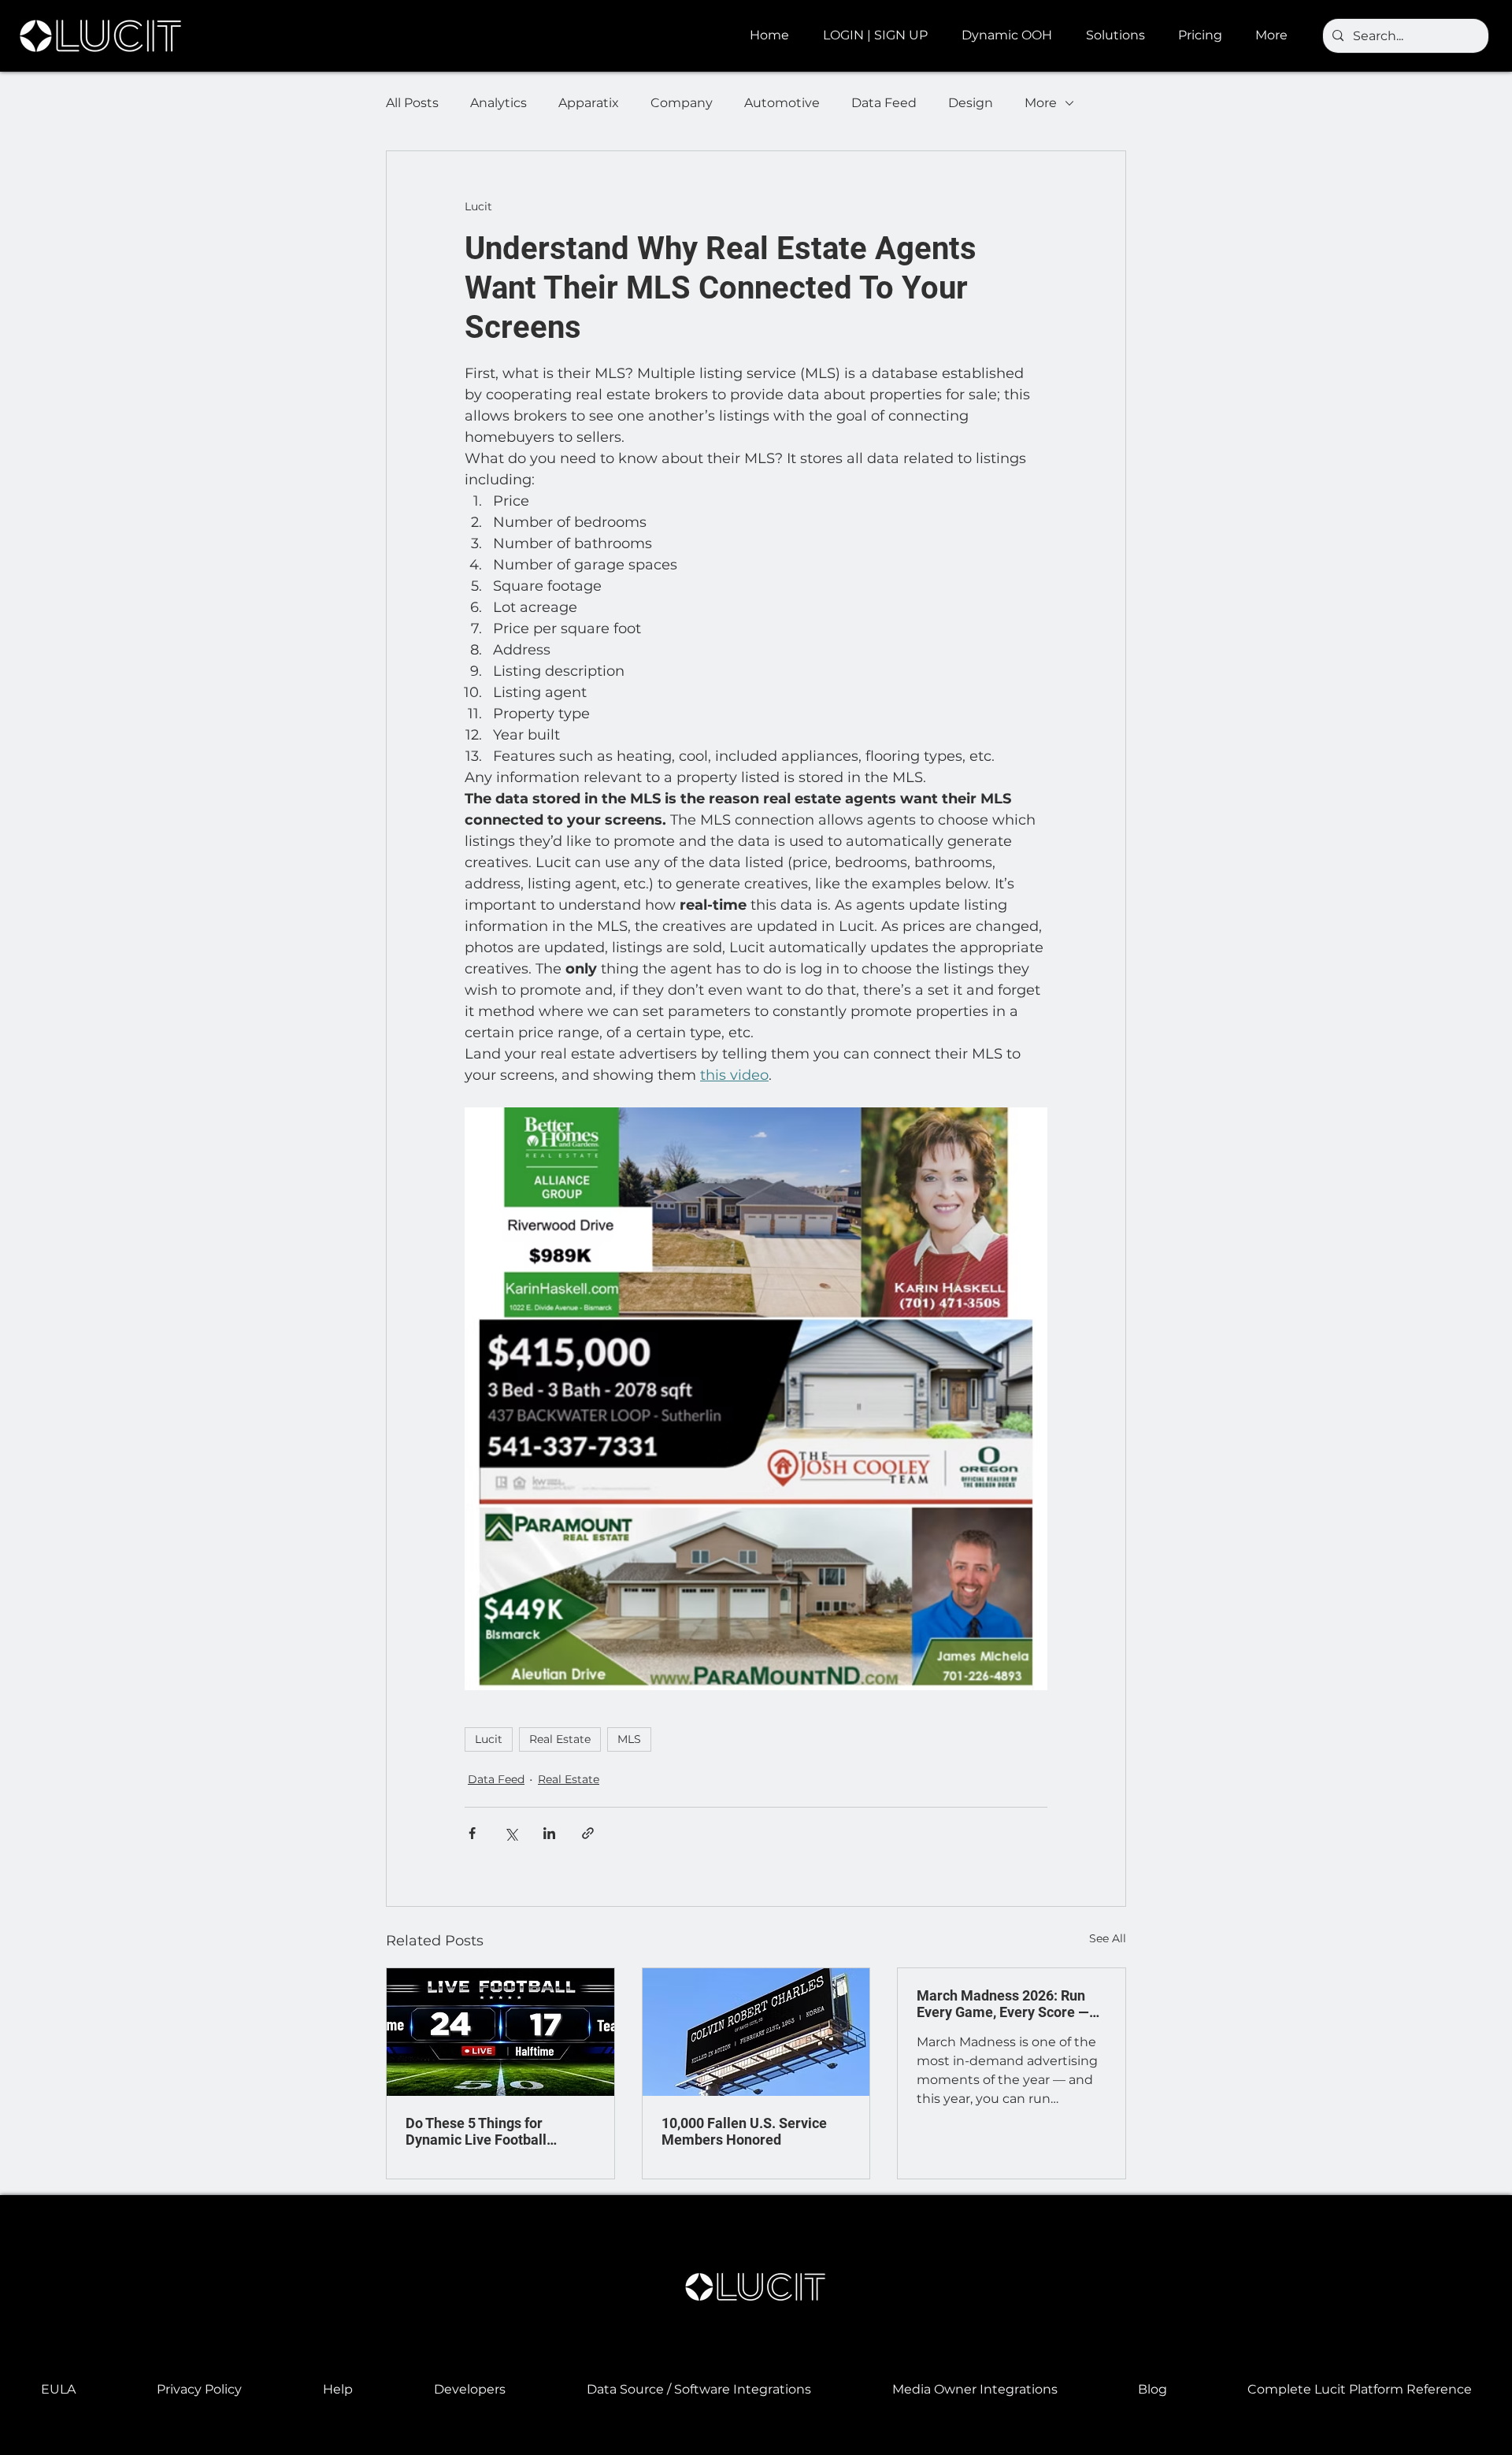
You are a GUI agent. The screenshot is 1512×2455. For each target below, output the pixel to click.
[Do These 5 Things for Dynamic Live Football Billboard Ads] (500, 2032)
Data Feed (884, 103)
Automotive (782, 103)
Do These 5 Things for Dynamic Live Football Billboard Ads (476, 2131)
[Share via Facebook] (472, 1833)
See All (1108, 1938)
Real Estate (560, 1739)
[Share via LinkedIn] (549, 1833)
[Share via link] (588, 1833)
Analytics (498, 103)
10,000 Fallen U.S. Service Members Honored (744, 2131)
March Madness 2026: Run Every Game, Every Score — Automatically (1003, 2004)
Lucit (489, 1739)
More (1041, 103)
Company (682, 103)
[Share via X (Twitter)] (511, 1833)
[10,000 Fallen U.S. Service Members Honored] (756, 2032)
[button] (1012, 35)
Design (971, 103)
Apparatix (589, 103)
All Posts (412, 103)
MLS (629, 1739)
